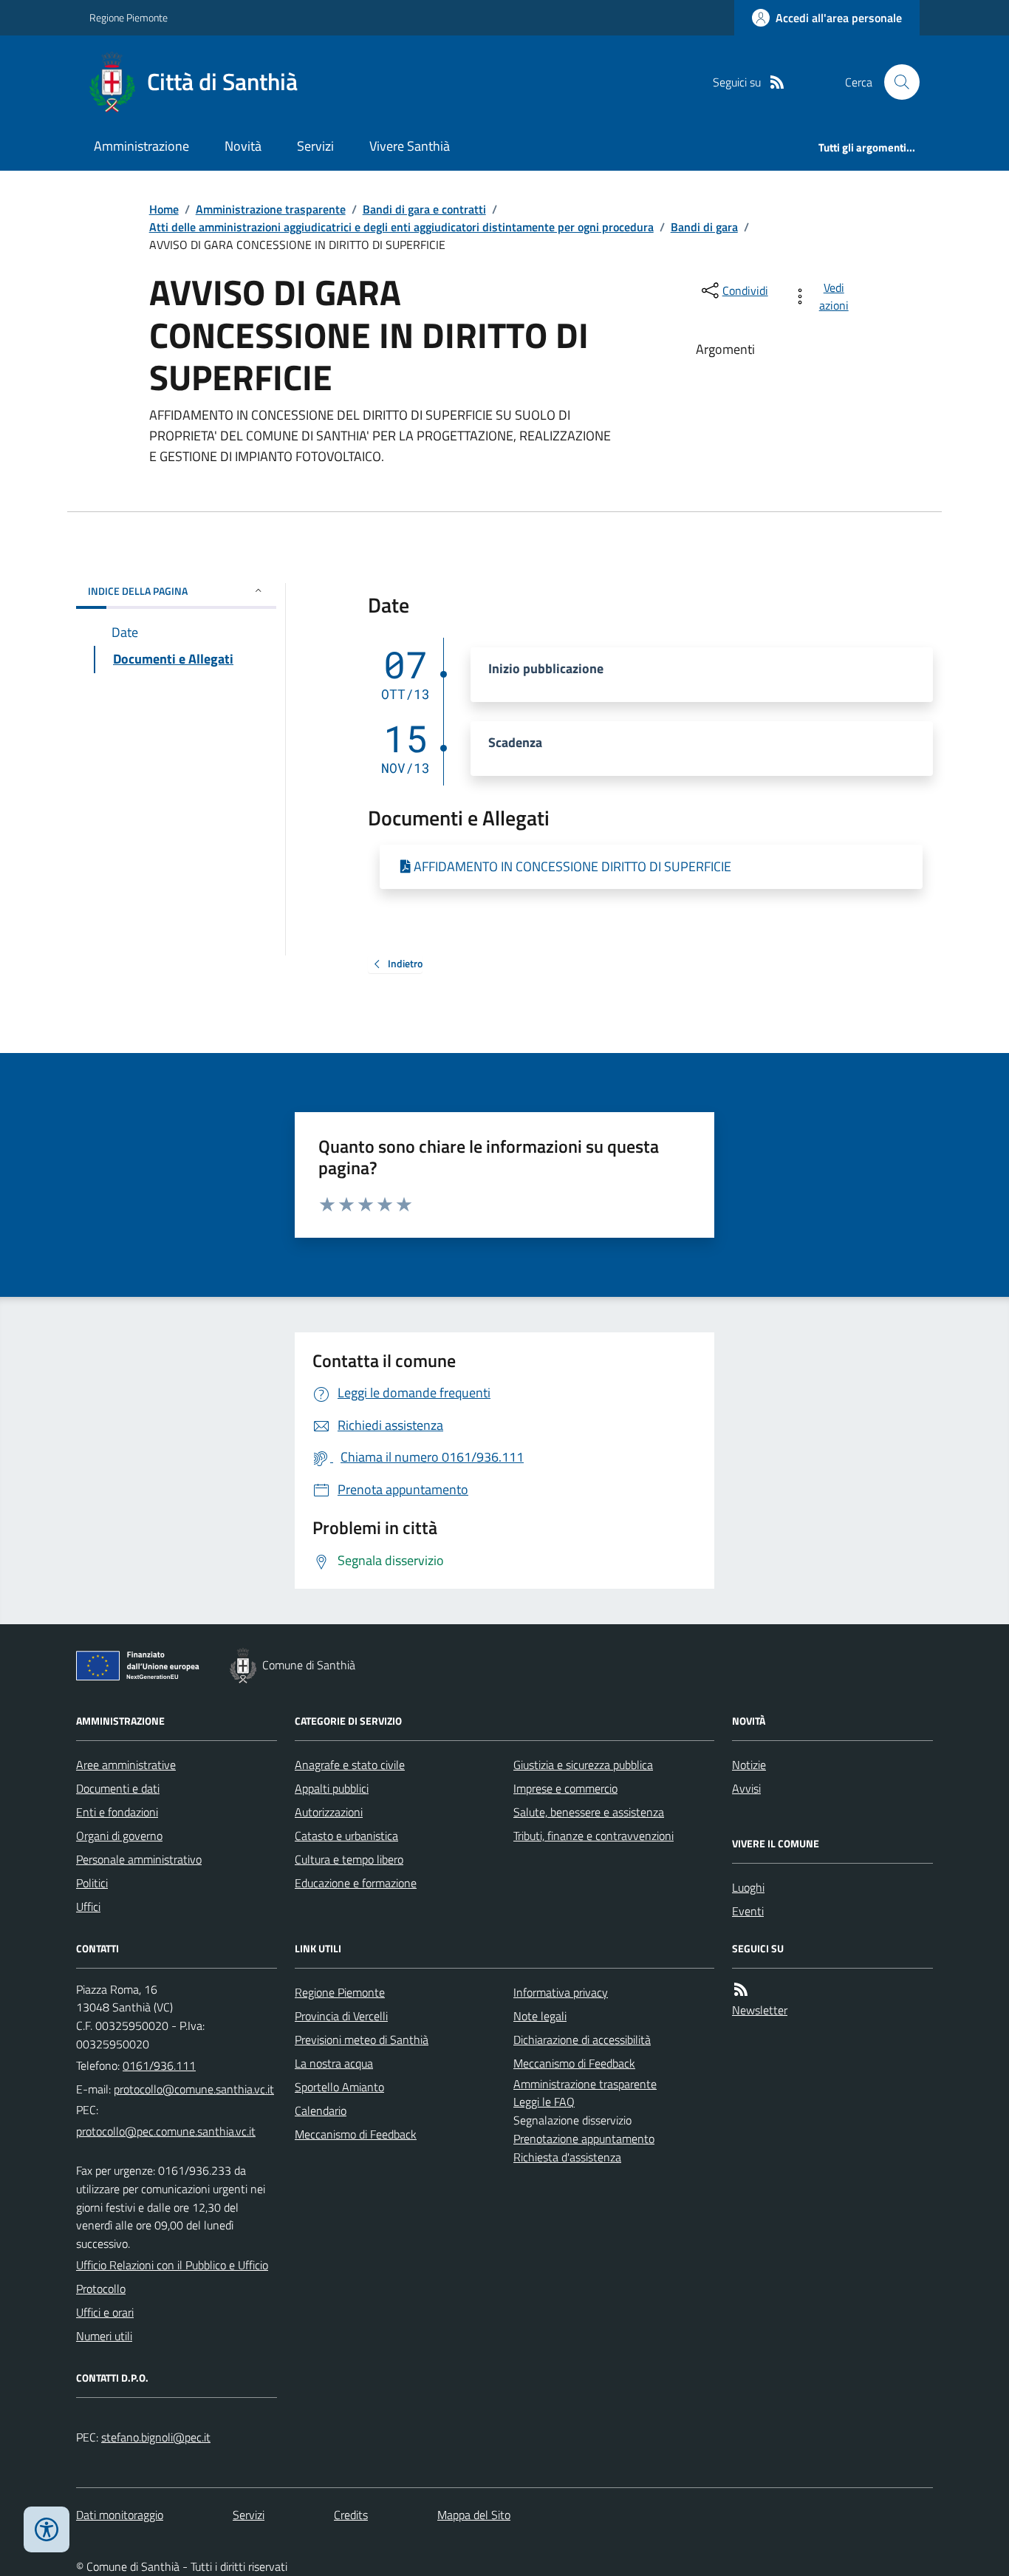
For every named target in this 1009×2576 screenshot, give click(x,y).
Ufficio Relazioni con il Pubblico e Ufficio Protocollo (172, 2277)
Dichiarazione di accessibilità (582, 2040)
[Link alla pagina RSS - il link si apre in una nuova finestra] (777, 82)
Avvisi (746, 1788)
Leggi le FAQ (544, 2102)
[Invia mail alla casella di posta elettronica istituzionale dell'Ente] (194, 2089)
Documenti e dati (118, 1788)
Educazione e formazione (356, 1883)
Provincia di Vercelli (341, 2016)
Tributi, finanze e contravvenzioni (594, 1836)
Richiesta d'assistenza (567, 2157)
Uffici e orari (105, 2312)
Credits (351, 2515)
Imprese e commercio (565, 1788)
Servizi (315, 146)
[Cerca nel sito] (896, 82)
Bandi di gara (704, 227)
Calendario (321, 2110)
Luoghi (748, 1887)
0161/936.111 (159, 2065)
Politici (92, 1883)
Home (164, 209)
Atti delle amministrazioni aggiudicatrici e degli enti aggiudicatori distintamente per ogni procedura (401, 227)
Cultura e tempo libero (349, 1859)
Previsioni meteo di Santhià (362, 2040)
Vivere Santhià (410, 146)
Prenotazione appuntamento (584, 2139)
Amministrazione (141, 146)
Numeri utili (104, 2336)
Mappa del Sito (474, 2515)
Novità (243, 146)
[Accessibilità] (47, 2529)
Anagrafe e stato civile (350, 1765)
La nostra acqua (334, 2063)
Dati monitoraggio (120, 2515)
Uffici (88, 1907)
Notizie (749, 1765)
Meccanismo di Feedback (356, 2134)
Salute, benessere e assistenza (589, 1812)
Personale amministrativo (139, 1859)
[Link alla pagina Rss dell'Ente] (741, 1990)
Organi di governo (119, 1836)
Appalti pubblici (332, 1788)
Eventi (748, 1911)
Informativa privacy (561, 1992)
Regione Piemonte (129, 17)
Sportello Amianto (339, 2087)
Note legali (540, 2016)
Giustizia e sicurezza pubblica (583, 1765)
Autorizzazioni (329, 1812)
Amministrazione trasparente (271, 209)
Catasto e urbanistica (346, 1836)
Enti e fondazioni (117, 1812)
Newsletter (760, 2010)
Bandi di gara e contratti (424, 209)
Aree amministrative (126, 1765)
